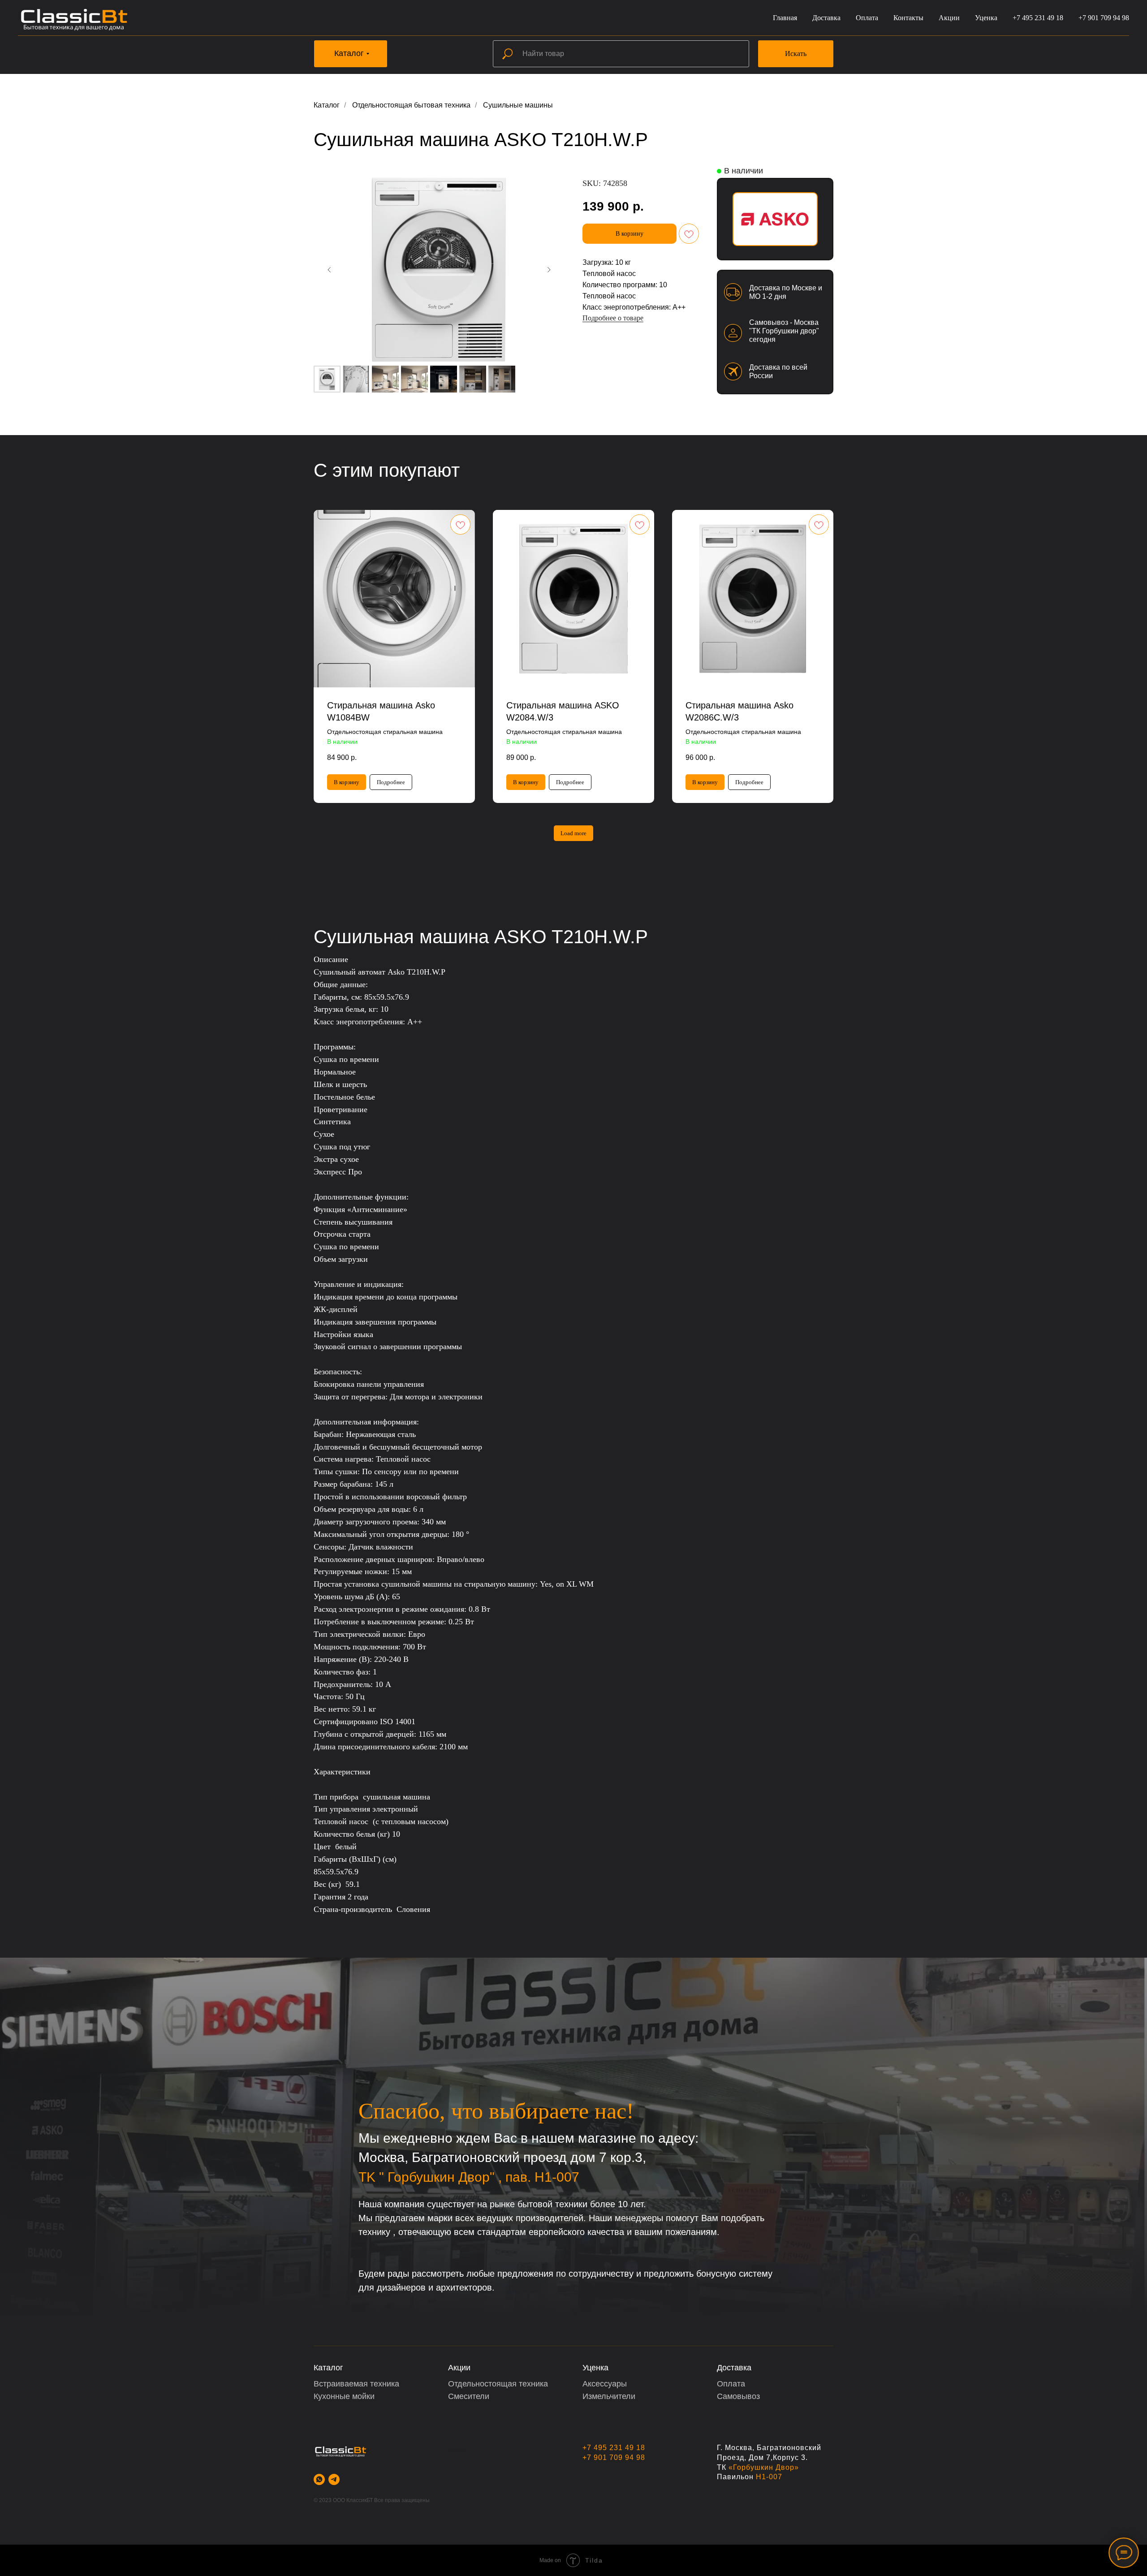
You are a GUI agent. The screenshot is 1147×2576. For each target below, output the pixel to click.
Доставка (826, 18)
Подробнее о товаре (613, 318)
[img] (775, 219)
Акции (949, 18)
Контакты (908, 18)
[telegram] (334, 2479)
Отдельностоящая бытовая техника (411, 105)
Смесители (469, 2396)
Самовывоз (738, 2396)
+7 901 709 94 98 (1104, 18)
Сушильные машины (518, 105)
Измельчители (609, 2396)
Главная (785, 18)
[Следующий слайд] (549, 270)
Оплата (867, 18)
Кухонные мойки (344, 2396)
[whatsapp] (319, 2479)
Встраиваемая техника (356, 2384)
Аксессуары (605, 2384)
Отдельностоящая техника (498, 2384)
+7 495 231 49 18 (1038, 18)
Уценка (986, 18)
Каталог (327, 105)
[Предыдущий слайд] (329, 270)
